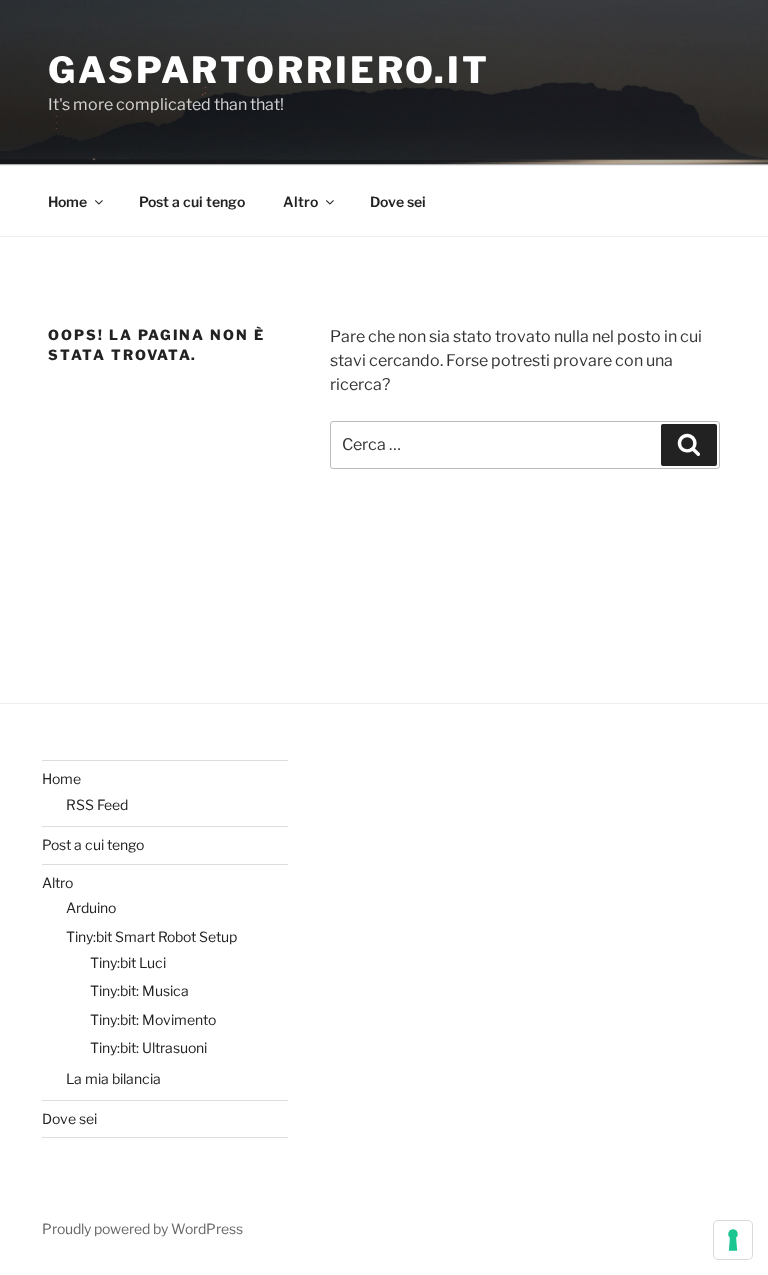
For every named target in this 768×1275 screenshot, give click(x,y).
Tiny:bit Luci (128, 962)
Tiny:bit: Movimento (153, 1019)
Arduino (91, 907)
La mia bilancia (113, 1078)
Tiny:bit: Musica (139, 990)
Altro (300, 201)
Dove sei (398, 201)
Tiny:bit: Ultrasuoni (148, 1047)
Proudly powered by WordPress (142, 1228)
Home (67, 201)
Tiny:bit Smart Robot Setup (151, 936)
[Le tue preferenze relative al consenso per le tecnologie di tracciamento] (733, 1240)
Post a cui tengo (192, 201)
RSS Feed (97, 804)
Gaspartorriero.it (269, 70)
